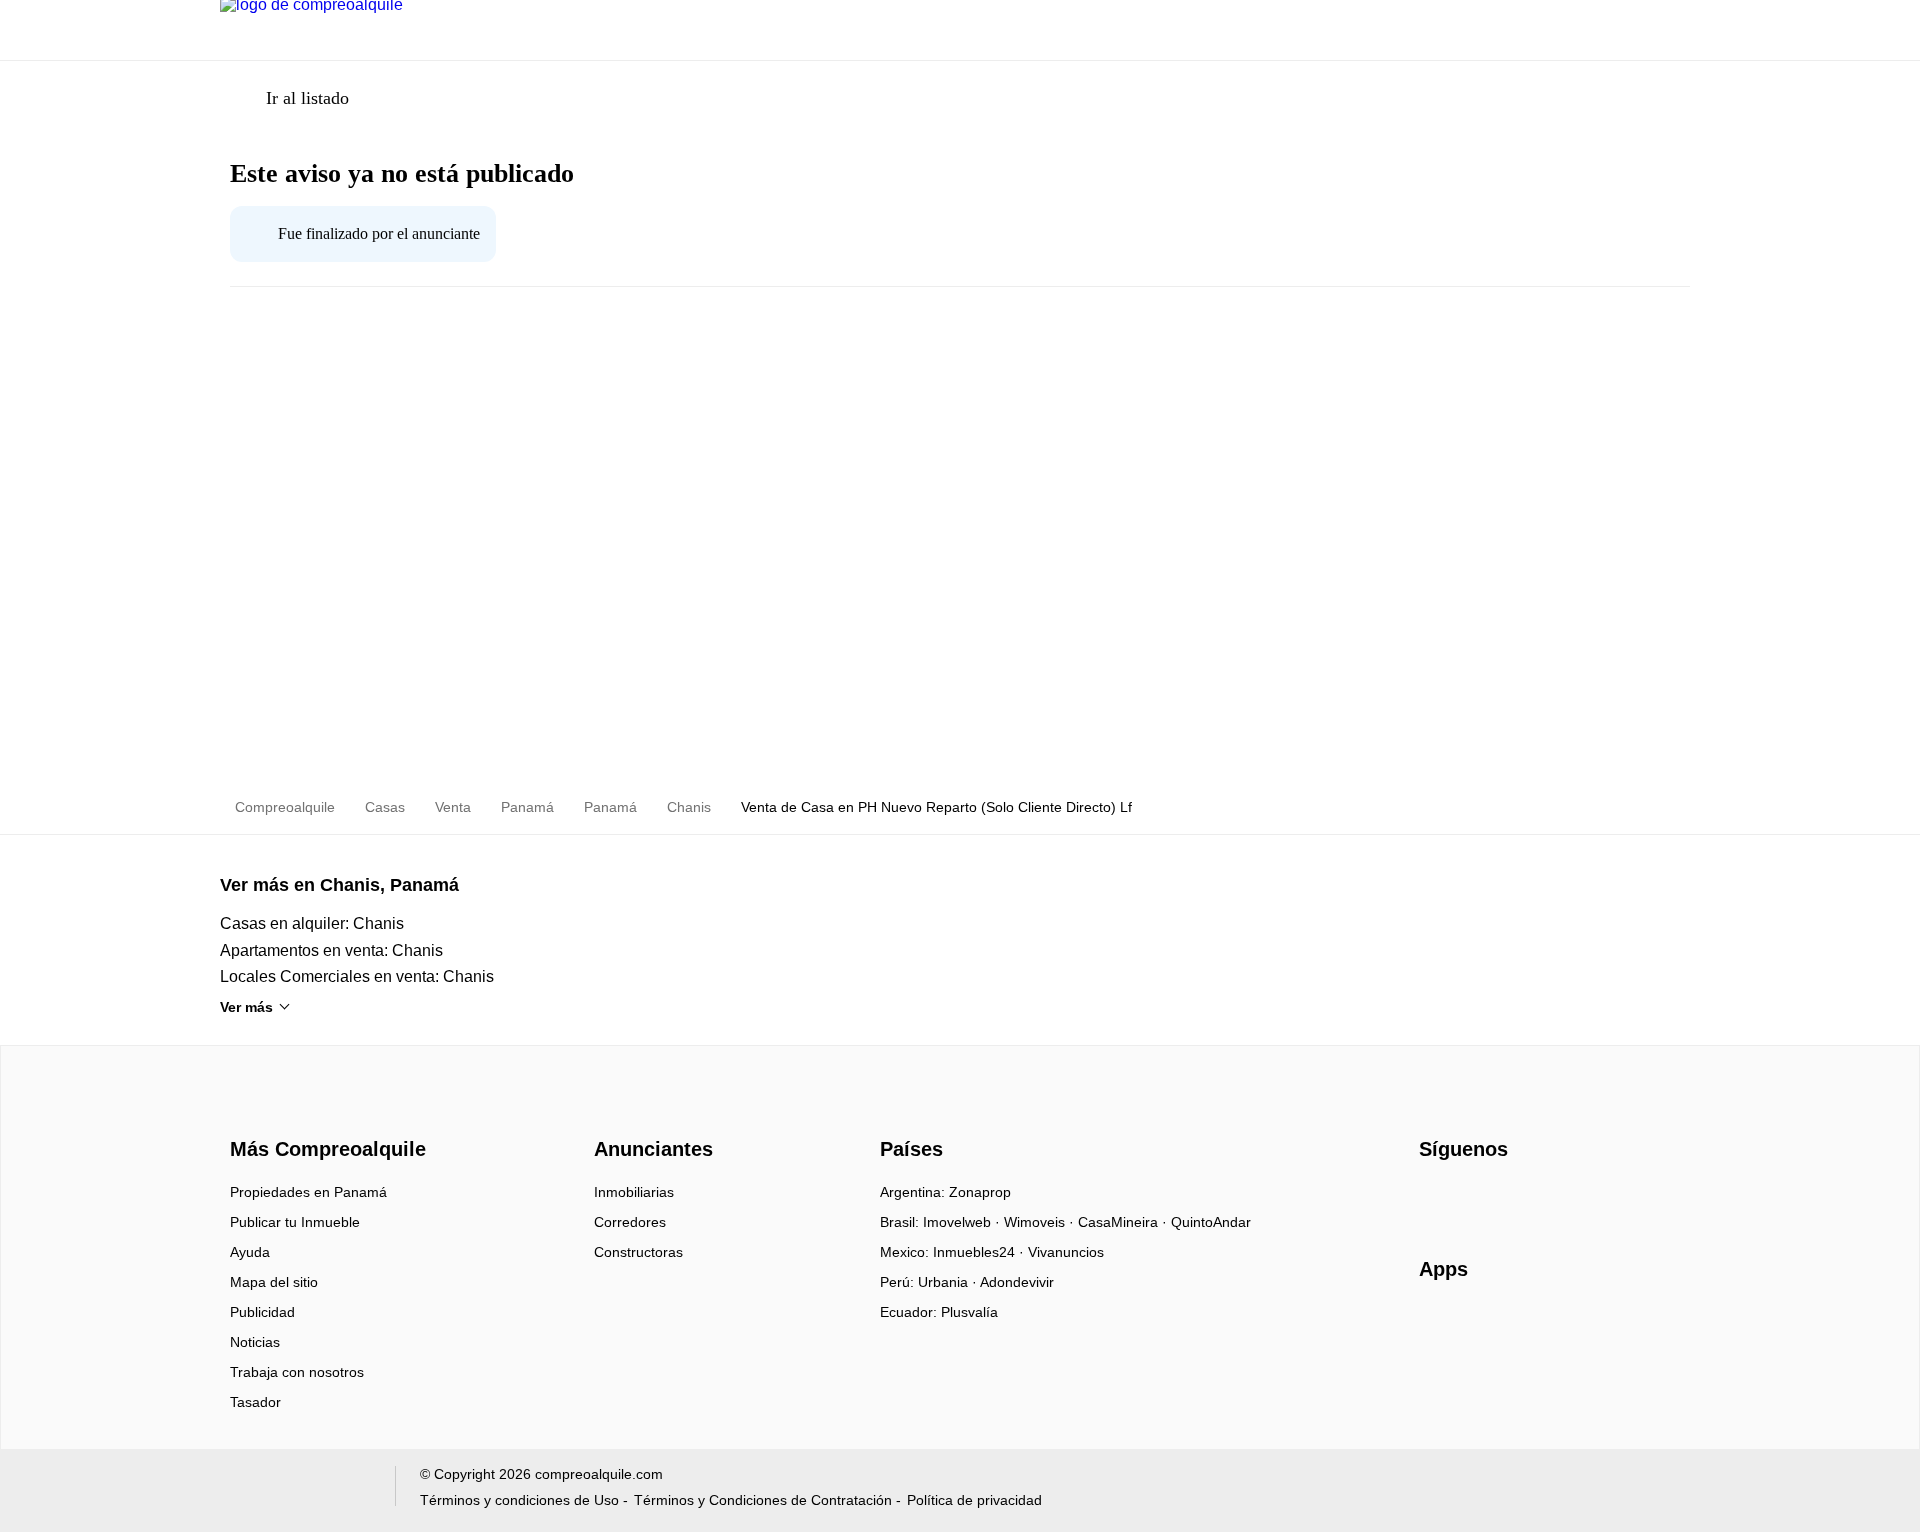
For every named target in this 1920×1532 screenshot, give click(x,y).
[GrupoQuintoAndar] (295, 1490)
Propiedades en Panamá (308, 1192)
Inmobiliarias (634, 1192)
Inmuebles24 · (980, 1252)
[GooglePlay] (1618, 1327)
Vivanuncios (1066, 1252)
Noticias (255, 1342)
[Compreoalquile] (325, 1113)
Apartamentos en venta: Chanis (331, 950)
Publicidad (262, 1312)
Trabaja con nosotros (297, 1372)
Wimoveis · (1041, 1222)
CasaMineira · (1124, 1222)
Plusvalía (969, 1312)
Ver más (246, 1007)
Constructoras (638, 1252)
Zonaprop (980, 1192)
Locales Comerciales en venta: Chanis (357, 976)
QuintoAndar (1211, 1222)
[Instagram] (1468, 1199)
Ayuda (250, 1252)
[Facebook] (1435, 1199)
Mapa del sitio (274, 1282)
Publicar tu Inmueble (295, 1222)
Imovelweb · (963, 1222)
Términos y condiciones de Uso (519, 1500)
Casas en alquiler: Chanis (312, 923)
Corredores (630, 1222)
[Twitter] (1534, 1199)
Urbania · (949, 1282)
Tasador (255, 1402)
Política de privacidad (974, 1500)
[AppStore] (1483, 1327)
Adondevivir (1017, 1282)
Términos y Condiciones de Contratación (763, 1500)
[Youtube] (1501, 1199)
